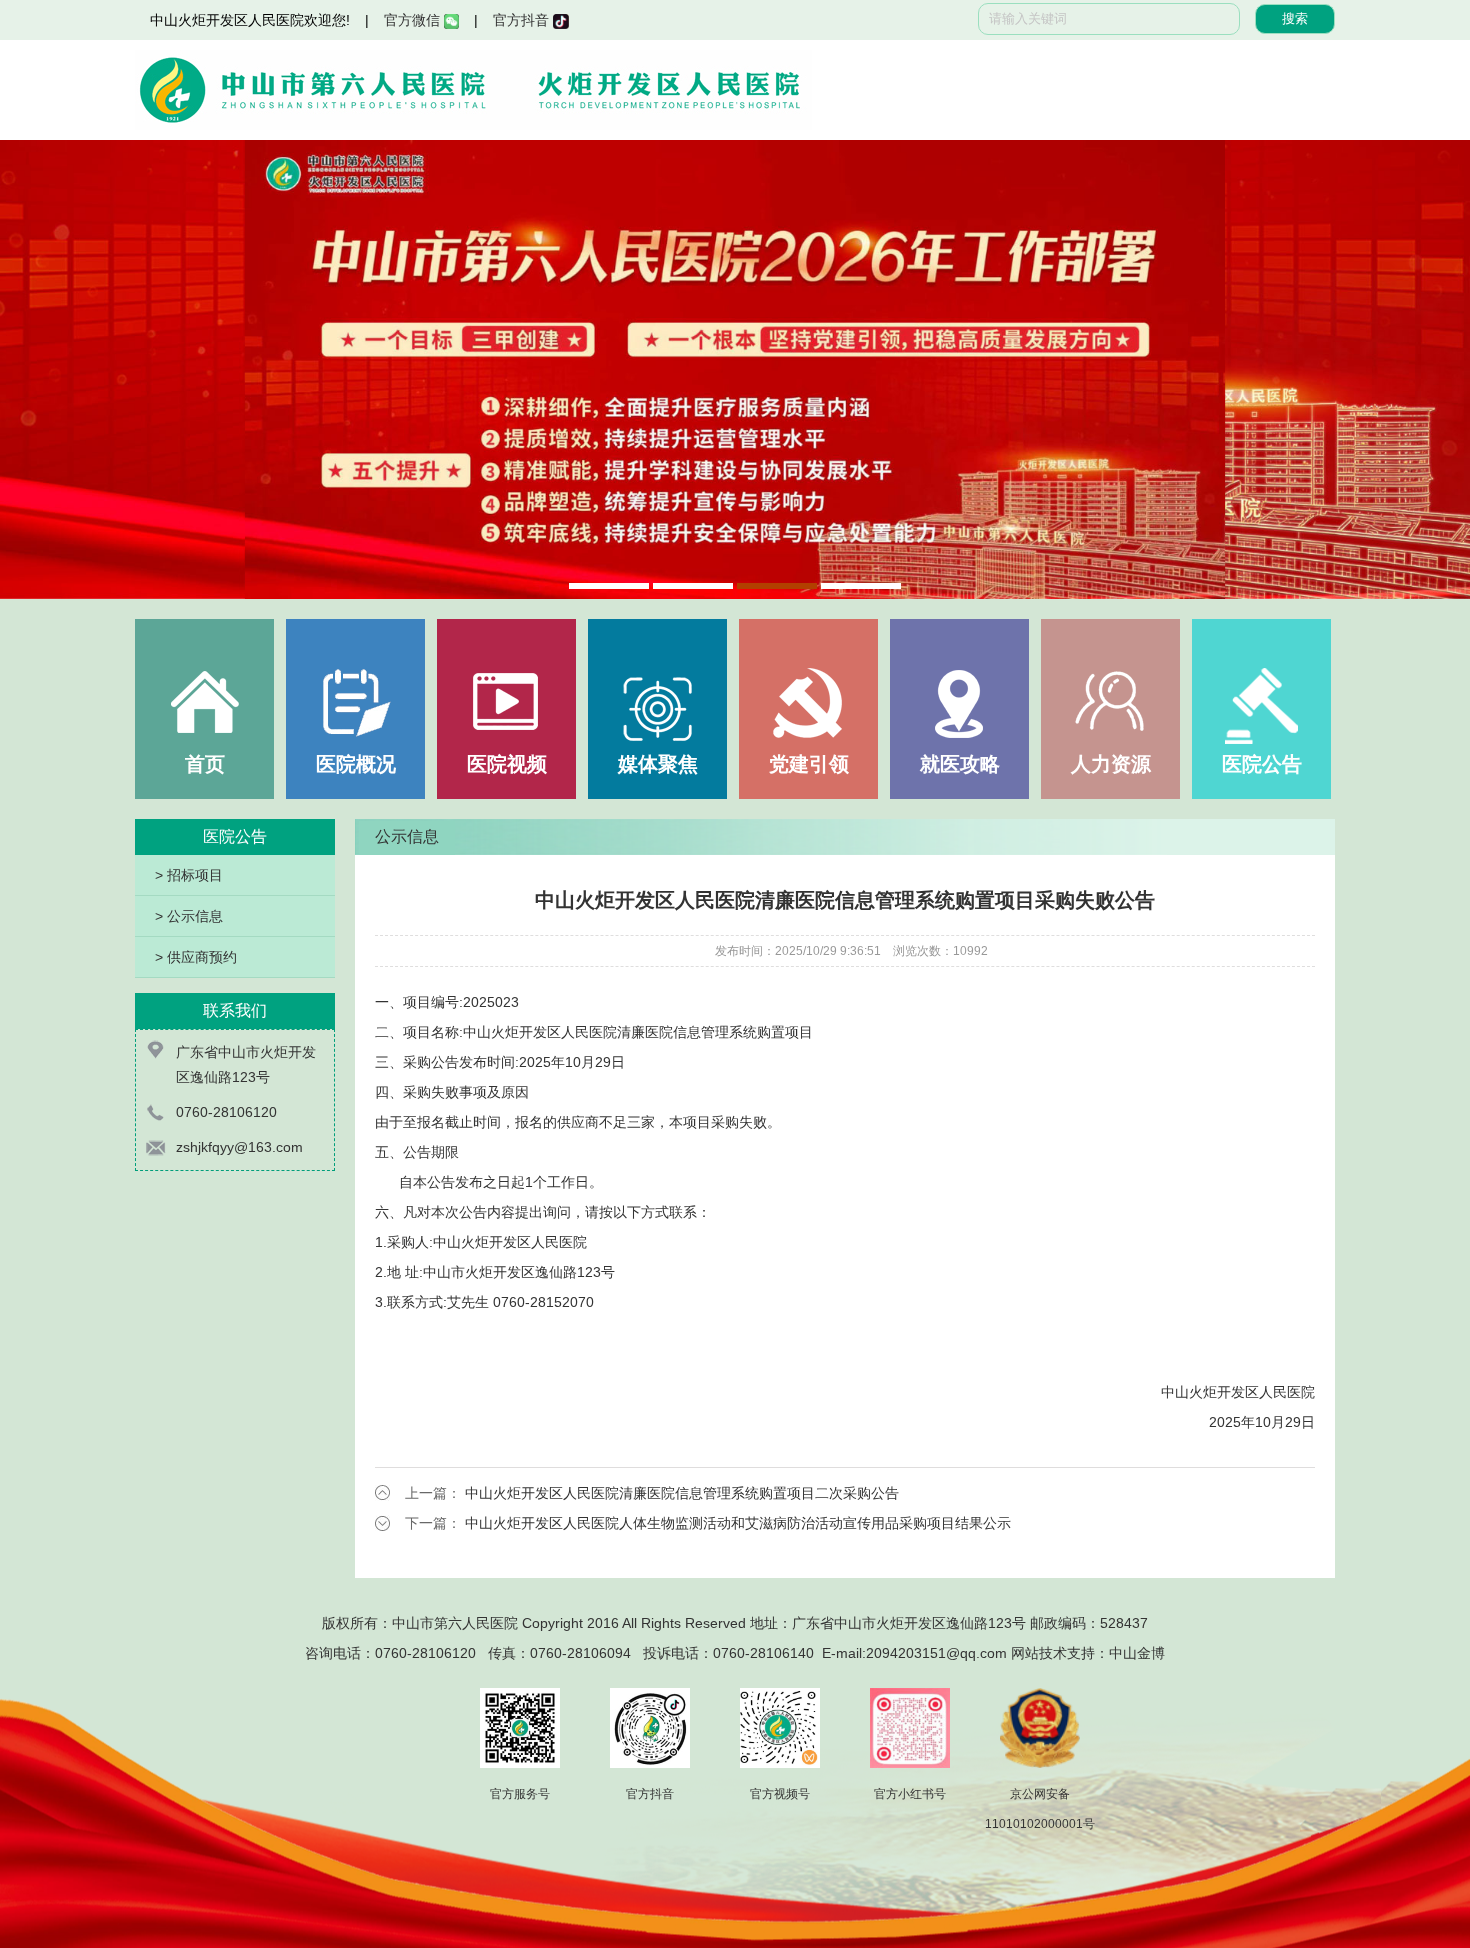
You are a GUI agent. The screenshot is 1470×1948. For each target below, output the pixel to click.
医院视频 (507, 764)
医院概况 (356, 764)
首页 (205, 764)
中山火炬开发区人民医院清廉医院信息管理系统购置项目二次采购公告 (682, 1493)
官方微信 (414, 20)
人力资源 (1111, 764)
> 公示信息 (189, 916)
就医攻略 (960, 764)
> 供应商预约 (196, 957)
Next (1435, 370)
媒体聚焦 (658, 764)
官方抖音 (523, 20)
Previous (35, 370)
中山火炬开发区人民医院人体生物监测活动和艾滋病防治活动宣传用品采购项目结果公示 (738, 1523)
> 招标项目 (189, 875)
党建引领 (809, 764)
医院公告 (1262, 764)
